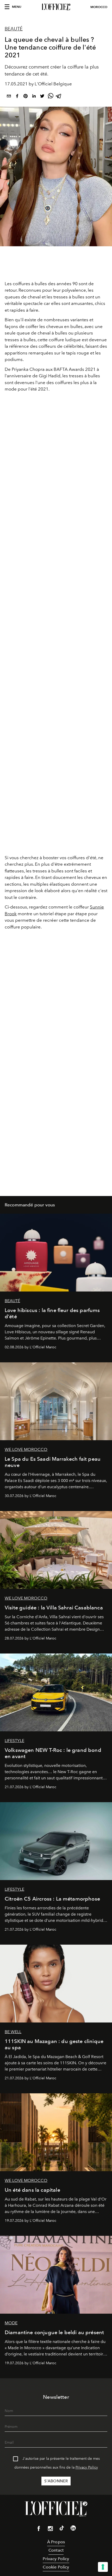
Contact (56, 2550)
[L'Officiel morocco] (56, 7)
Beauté (14, 29)
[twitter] (42, 97)
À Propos (56, 2542)
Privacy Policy (87, 2467)
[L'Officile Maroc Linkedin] (73, 2529)
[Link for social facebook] (39, 2530)
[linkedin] (34, 97)
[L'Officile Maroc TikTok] (62, 2529)
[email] (9, 97)
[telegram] (59, 97)
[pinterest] (26, 97)
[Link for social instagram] (50, 2530)
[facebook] (17, 97)
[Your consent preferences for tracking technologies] (103, 2567)
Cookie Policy (56, 2567)
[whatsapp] (51, 97)
